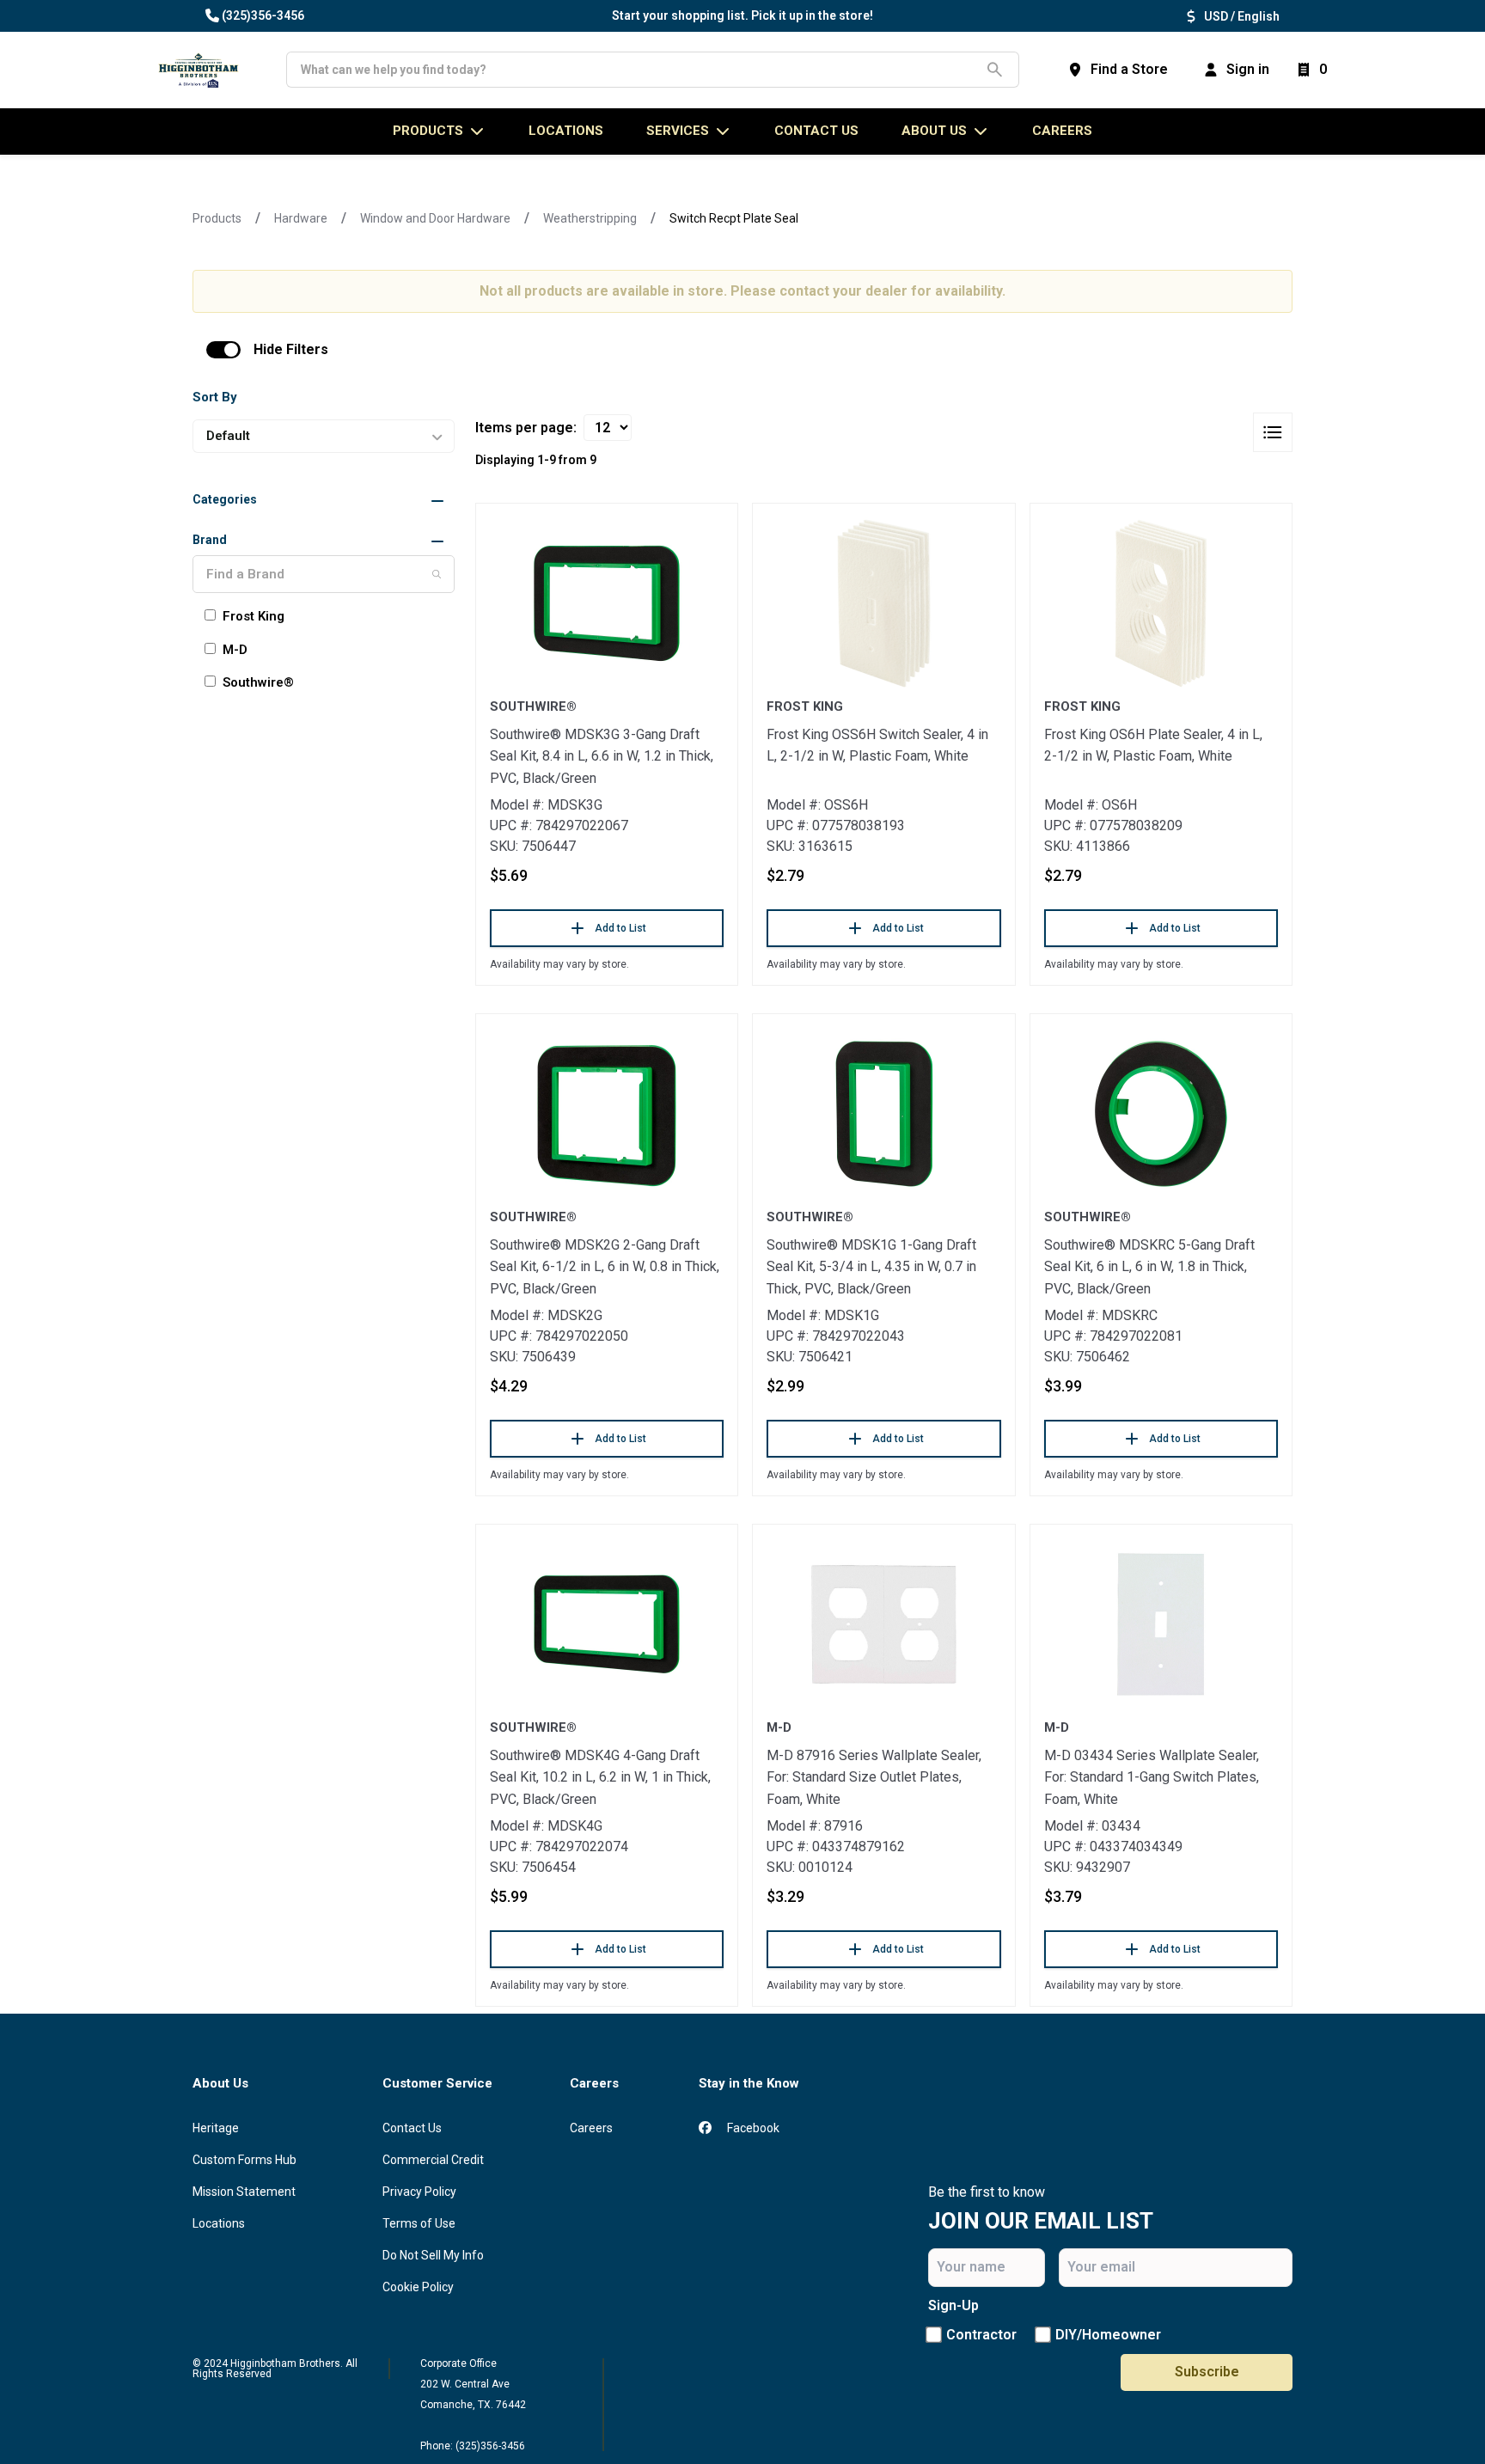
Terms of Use (419, 2223)
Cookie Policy (418, 2287)
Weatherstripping (590, 218)
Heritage (216, 2128)
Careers (1062, 131)
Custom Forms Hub (244, 2160)
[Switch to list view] (1273, 432)
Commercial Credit (433, 2160)
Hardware (301, 218)
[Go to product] (607, 603)
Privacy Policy (419, 2192)
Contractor (981, 2335)
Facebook (752, 2128)
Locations (219, 2223)
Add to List (620, 928)
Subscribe (1207, 2372)
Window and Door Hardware (435, 218)
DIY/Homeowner (1108, 2335)
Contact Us (412, 2128)
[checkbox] (223, 350)
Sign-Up (953, 2305)
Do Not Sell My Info (433, 2255)
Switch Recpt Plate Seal (734, 218)
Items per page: (526, 428)
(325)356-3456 (263, 15)
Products (217, 218)
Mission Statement (244, 2192)
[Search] (437, 574)
